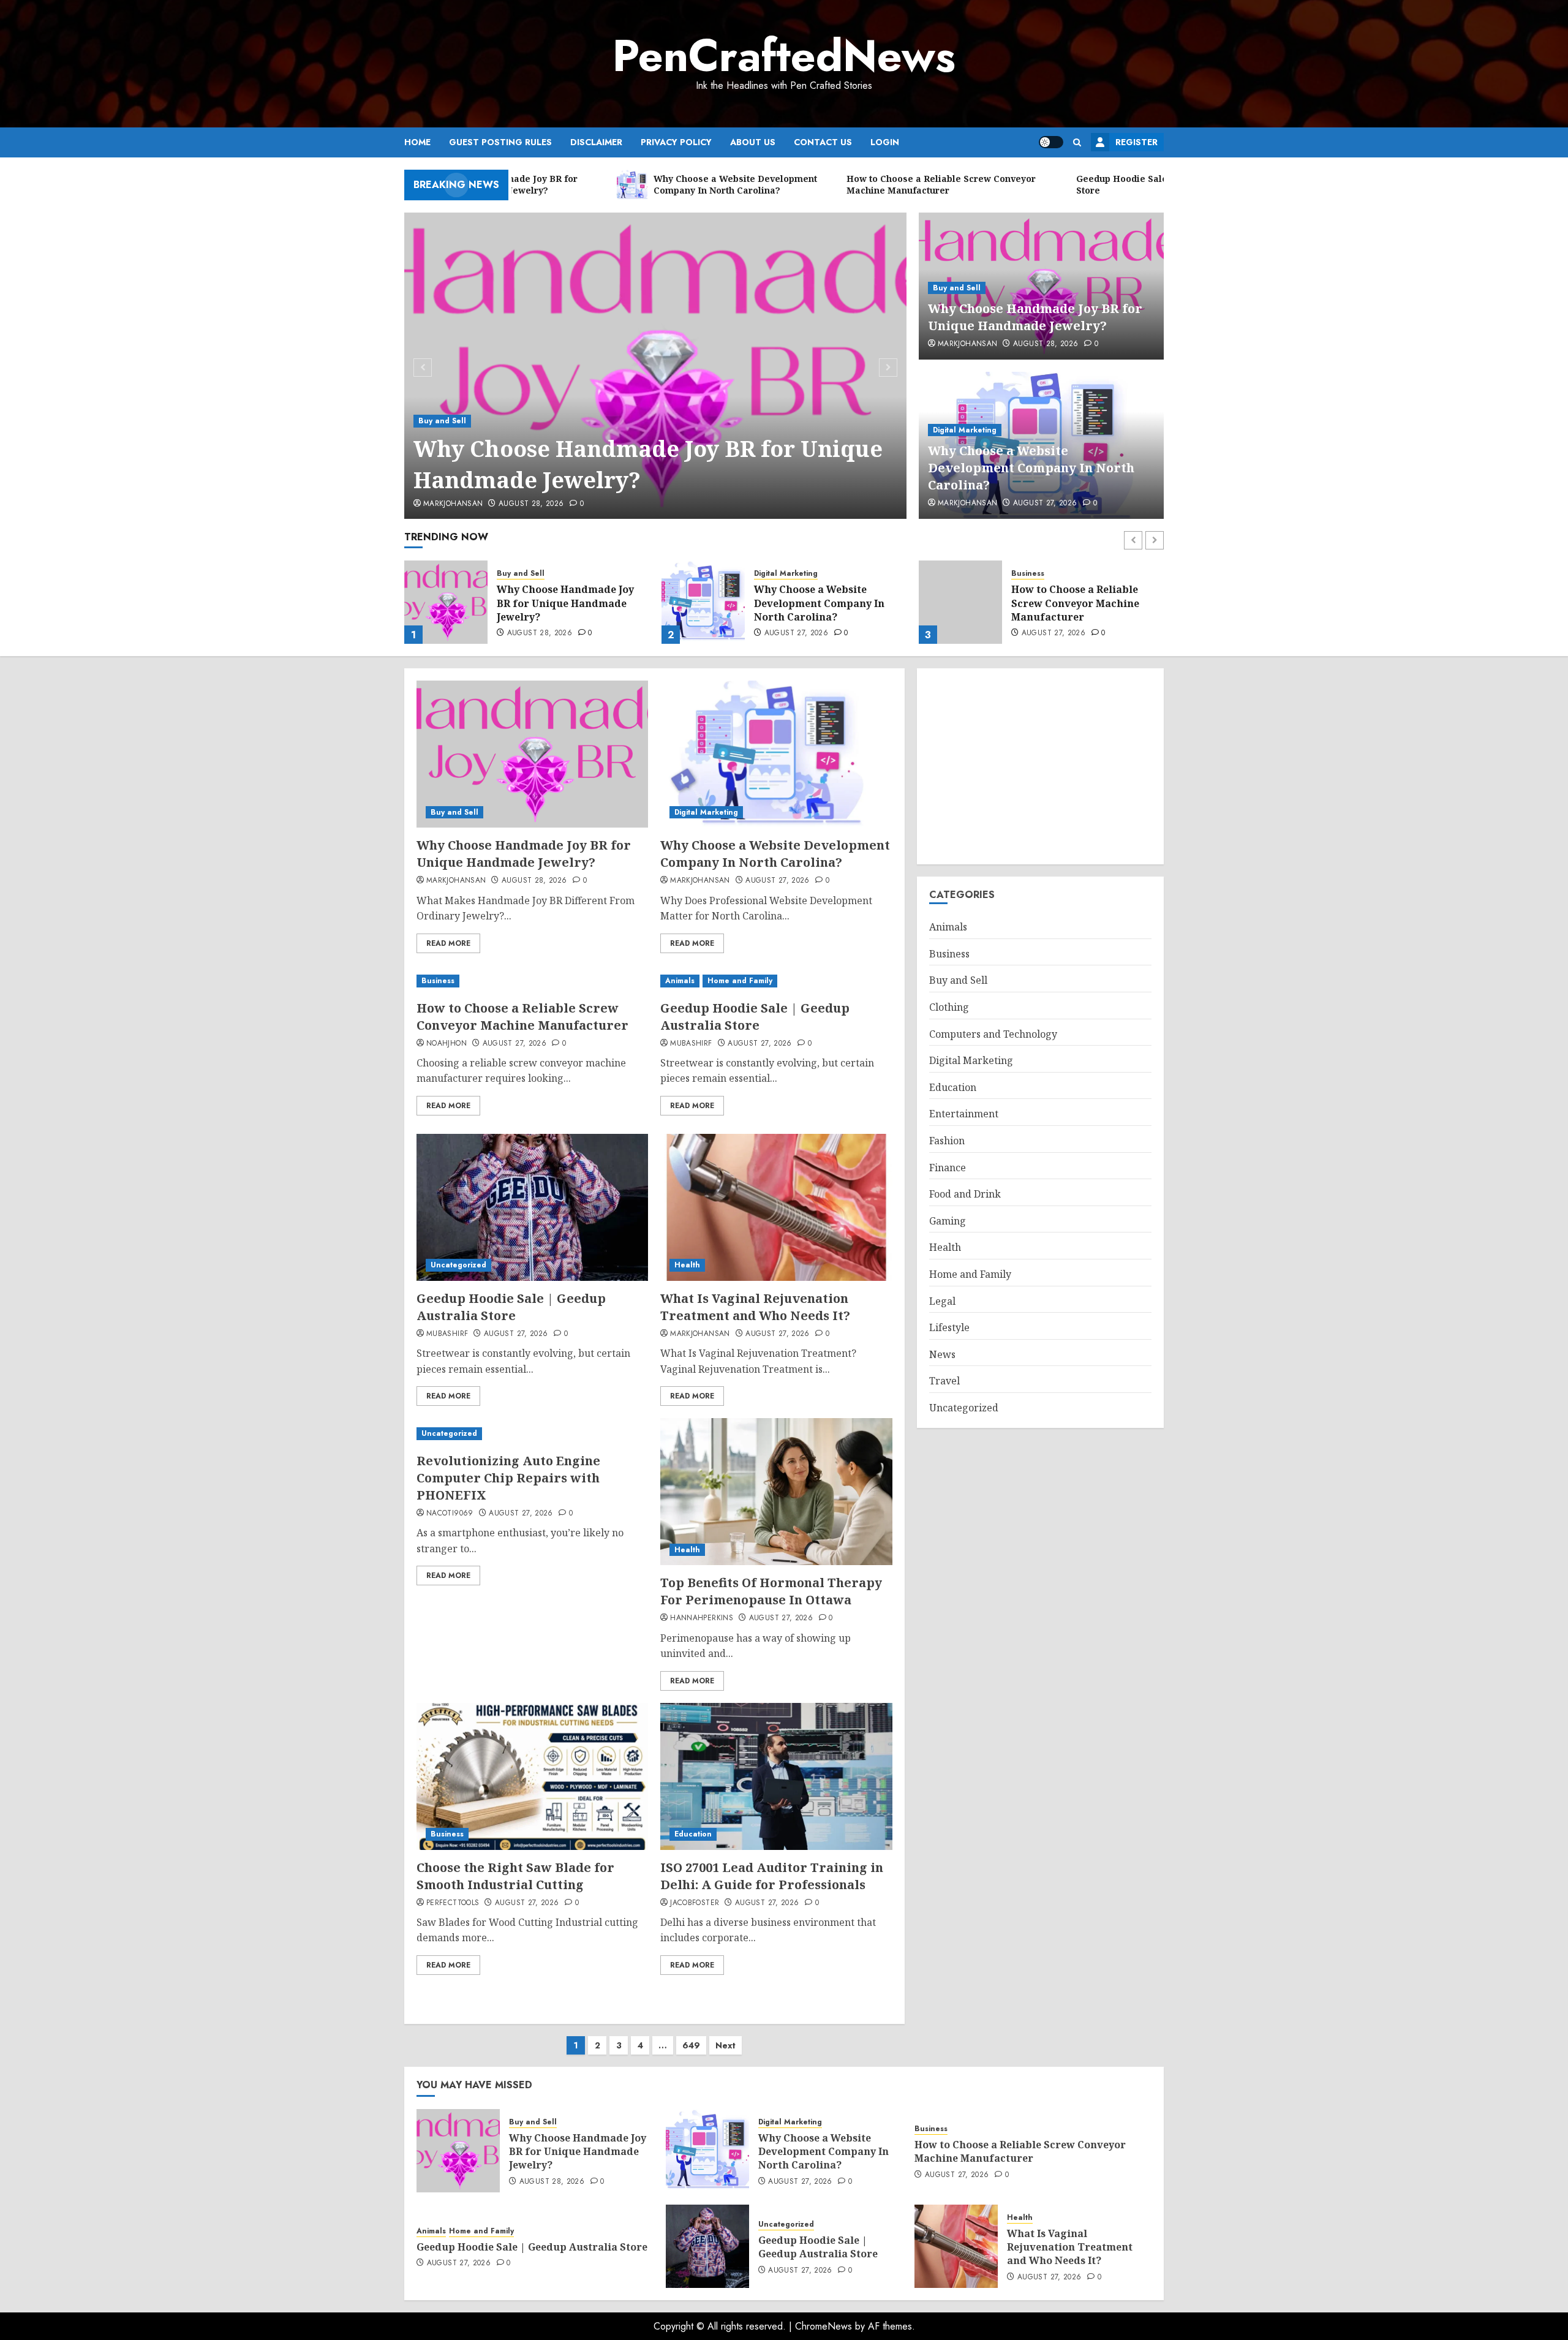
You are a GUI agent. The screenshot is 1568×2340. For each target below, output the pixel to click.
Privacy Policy (676, 142)
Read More (448, 943)
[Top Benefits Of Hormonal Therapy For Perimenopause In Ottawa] (776, 1492)
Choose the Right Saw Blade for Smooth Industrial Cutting (515, 1876)
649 (691, 2045)
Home (417, 142)
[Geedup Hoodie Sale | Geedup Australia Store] (960, 602)
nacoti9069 (450, 1514)
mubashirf (691, 1044)
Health (687, 1265)
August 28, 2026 (531, 504)
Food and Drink (965, 1194)
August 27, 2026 (1045, 504)
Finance (948, 1168)
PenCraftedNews (784, 56)
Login (885, 142)
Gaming (948, 1221)
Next (726, 2045)
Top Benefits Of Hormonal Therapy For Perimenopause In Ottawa (771, 1591)
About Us (753, 142)
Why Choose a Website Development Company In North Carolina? (1031, 468)
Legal (942, 1301)
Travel (944, 1381)
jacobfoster (695, 1903)
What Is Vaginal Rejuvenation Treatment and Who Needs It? (755, 1307)
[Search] (1077, 142)
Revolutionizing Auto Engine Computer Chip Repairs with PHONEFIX (508, 1478)
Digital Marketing (965, 430)
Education (693, 1834)
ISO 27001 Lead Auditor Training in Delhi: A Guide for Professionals (772, 1876)
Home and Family (1076, 581)
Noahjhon (447, 1044)
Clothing (949, 1007)
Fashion (947, 1141)
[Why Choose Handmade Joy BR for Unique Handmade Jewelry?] (656, 366)
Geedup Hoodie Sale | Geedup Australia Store (1086, 603)
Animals (1026, 581)
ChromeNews (824, 2326)
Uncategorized (458, 1265)
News (942, 1354)
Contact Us (823, 142)
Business (771, 574)
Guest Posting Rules (500, 142)
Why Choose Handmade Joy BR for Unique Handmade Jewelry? (648, 464)
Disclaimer (596, 142)
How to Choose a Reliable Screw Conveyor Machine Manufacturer (818, 603)
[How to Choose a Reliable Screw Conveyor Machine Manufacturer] (703, 602)
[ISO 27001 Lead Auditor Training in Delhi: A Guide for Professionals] (776, 1776)
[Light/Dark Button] (1051, 142)
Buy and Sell (442, 421)
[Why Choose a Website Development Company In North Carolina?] (446, 602)
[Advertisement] (1040, 766)
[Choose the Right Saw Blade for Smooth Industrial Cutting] (532, 1776)
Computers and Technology (993, 1034)
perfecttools (453, 1903)
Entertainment (964, 1114)
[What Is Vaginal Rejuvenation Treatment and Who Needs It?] (776, 1207)
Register (1136, 142)
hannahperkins (702, 1618)
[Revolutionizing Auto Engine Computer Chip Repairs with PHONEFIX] (532, 1434)
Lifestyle (949, 1327)
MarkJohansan (453, 504)
